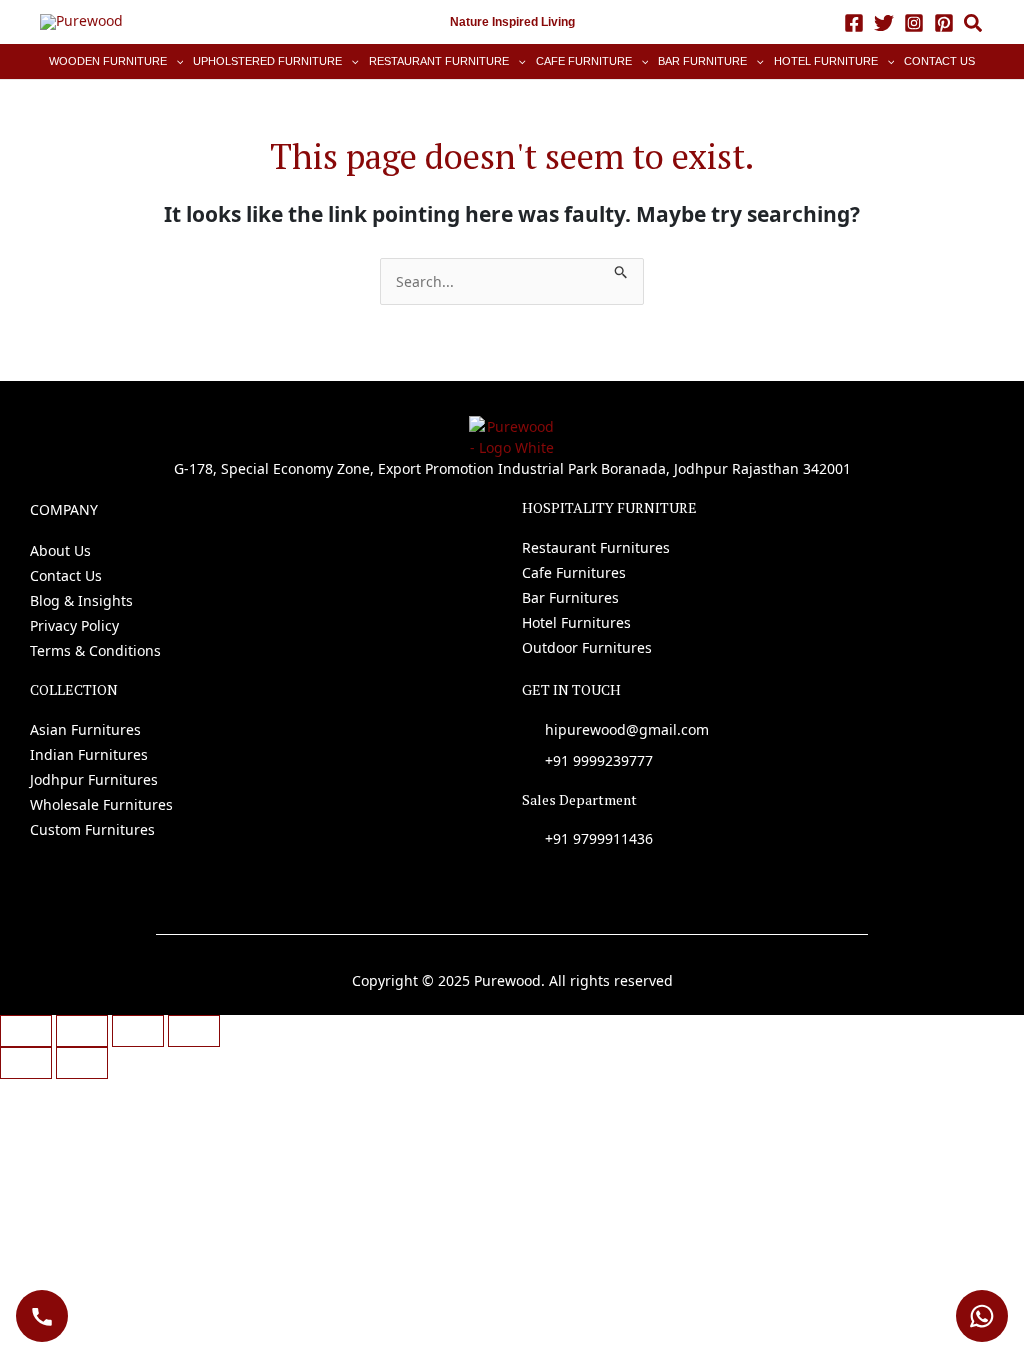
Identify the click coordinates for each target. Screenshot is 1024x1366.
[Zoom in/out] (26, 1031)
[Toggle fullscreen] (82, 1031)
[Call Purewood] (42, 1316)
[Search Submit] (621, 268)
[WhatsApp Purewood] (982, 1316)
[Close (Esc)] (194, 1031)
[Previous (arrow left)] (26, 1063)
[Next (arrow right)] (82, 1063)
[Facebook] (854, 23)
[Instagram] (914, 23)
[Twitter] (884, 23)
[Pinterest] (944, 23)
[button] (974, 25)
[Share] (138, 1031)
